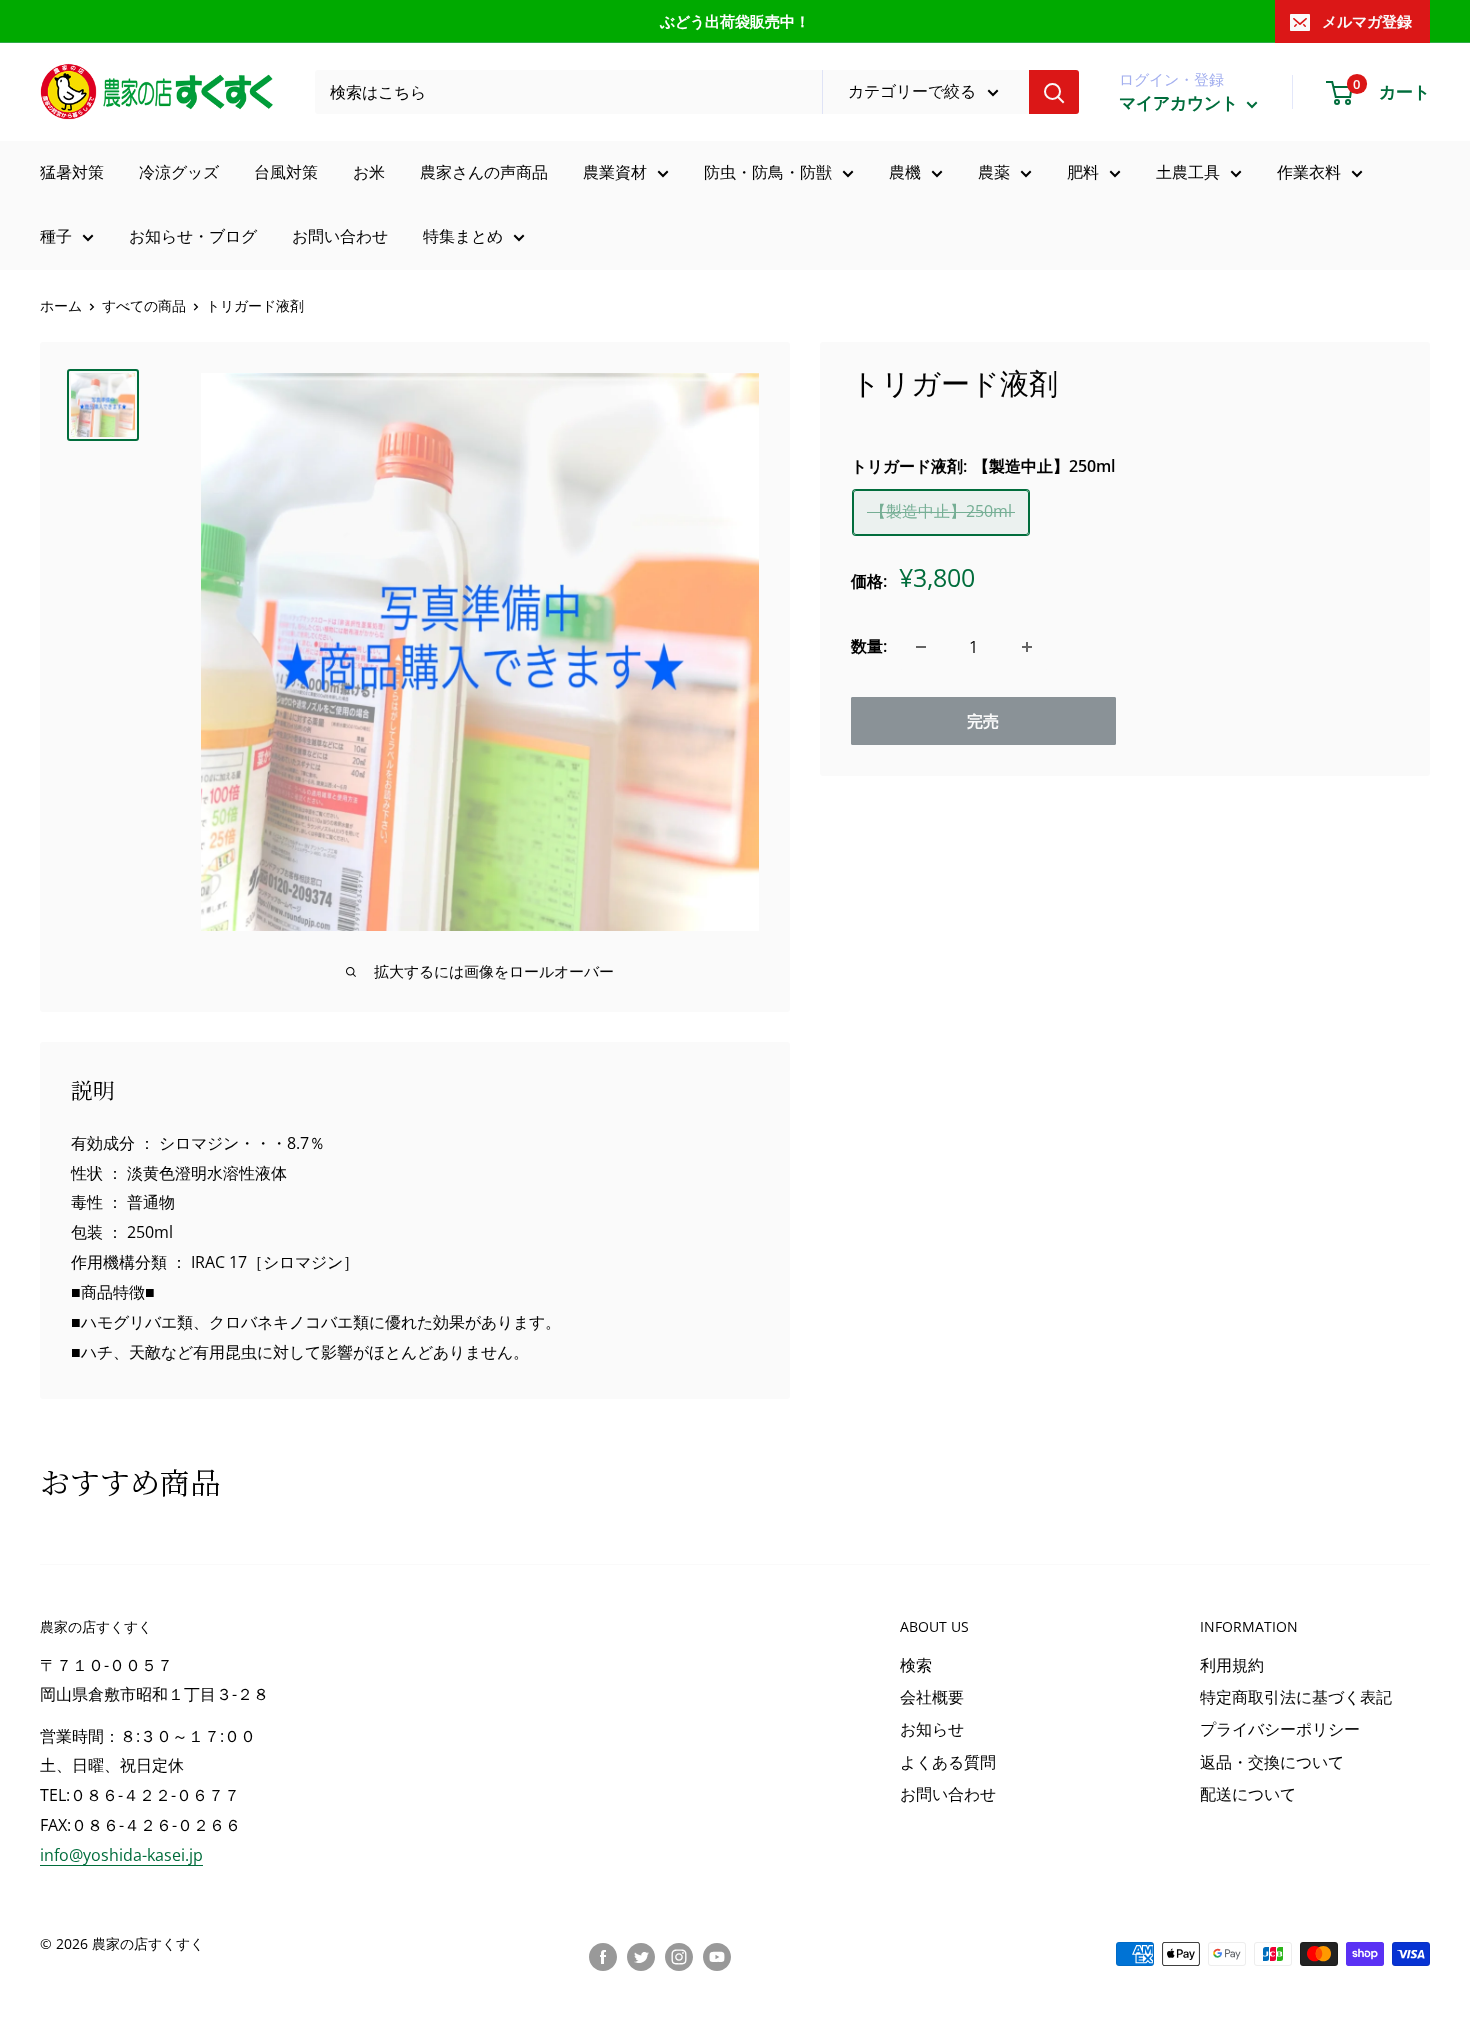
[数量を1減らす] (921, 647)
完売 (983, 721)
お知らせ (932, 1729)
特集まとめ (463, 236)
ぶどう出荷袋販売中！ (735, 21)
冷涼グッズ (179, 172)
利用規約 (1232, 1665)
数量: (869, 646)
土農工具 (1188, 172)
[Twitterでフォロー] (641, 1956)
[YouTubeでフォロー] (717, 1956)
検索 (916, 1665)
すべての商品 (144, 305)
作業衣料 (1309, 172)
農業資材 (615, 172)
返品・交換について (1272, 1762)
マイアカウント (1180, 102)
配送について (1248, 1794)
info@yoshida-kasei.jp (121, 1855)
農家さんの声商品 (484, 172)
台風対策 (286, 172)
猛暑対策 (72, 172)
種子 (56, 236)
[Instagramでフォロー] (679, 1956)
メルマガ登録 (1367, 21)
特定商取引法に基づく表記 (1296, 1697)
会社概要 (932, 1697)
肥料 (1083, 172)
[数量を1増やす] (1027, 647)
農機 (905, 172)
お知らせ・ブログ (193, 236)
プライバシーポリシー (1280, 1729)
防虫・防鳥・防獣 (768, 172)
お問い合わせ (340, 236)
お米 (369, 172)
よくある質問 (948, 1762)
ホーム (61, 305)
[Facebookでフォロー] (603, 1956)
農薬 (994, 172)
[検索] (1054, 92)
